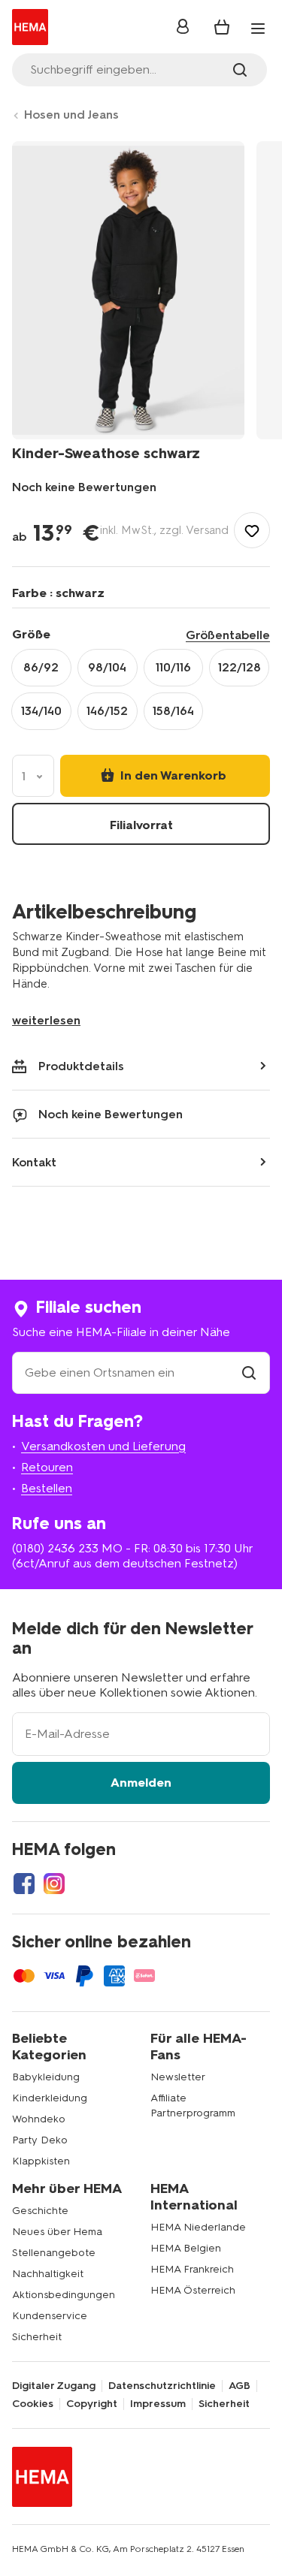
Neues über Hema (57, 2232)
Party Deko (40, 2140)
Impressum (158, 2404)
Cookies (33, 2404)
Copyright (92, 2404)
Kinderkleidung (50, 2098)
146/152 (107, 711)
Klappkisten (41, 2161)
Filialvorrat (141, 825)
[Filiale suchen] (249, 1372)
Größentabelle (228, 635)
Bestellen (47, 1488)
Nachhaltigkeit (48, 2274)
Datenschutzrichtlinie (162, 2386)
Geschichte (40, 2211)
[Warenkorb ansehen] (222, 27)
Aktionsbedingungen (64, 2295)
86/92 (41, 667)
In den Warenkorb (172, 775)
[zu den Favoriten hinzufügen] (252, 530)
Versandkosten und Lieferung (103, 1446)
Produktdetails (81, 1066)
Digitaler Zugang (54, 2386)
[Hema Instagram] (54, 1884)
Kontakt (34, 1162)
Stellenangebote (54, 2253)
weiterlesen (46, 1020)
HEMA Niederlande (198, 2227)
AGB (240, 2386)
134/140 (41, 711)
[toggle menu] (258, 29)
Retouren (47, 1467)
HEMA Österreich (193, 2290)
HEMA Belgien (186, 2248)
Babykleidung (46, 2077)
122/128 (240, 667)
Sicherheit (37, 2337)
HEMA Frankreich (192, 2269)
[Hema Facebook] (24, 1884)
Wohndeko (39, 2119)
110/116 (173, 667)
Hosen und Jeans (71, 115)
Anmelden (141, 1783)
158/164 (173, 711)
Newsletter (178, 2077)
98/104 (107, 667)
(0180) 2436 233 (55, 1548)
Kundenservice (50, 2316)
